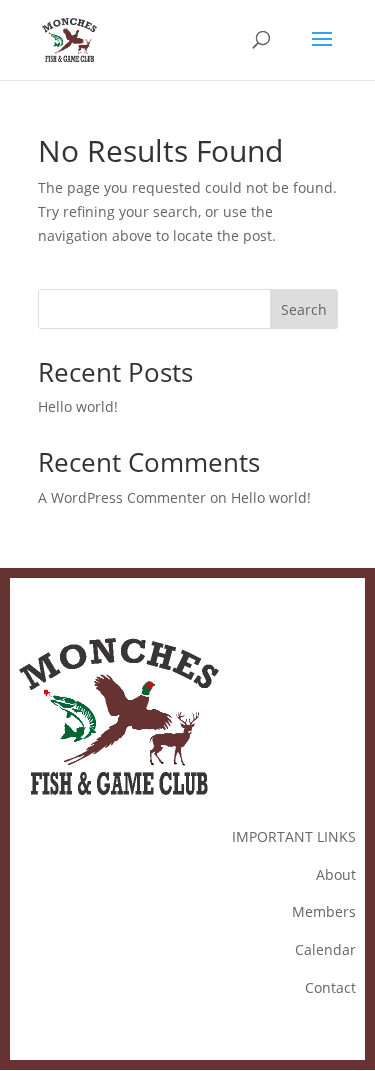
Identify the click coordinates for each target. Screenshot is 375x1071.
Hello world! (78, 406)
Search (304, 309)
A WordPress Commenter (122, 497)
